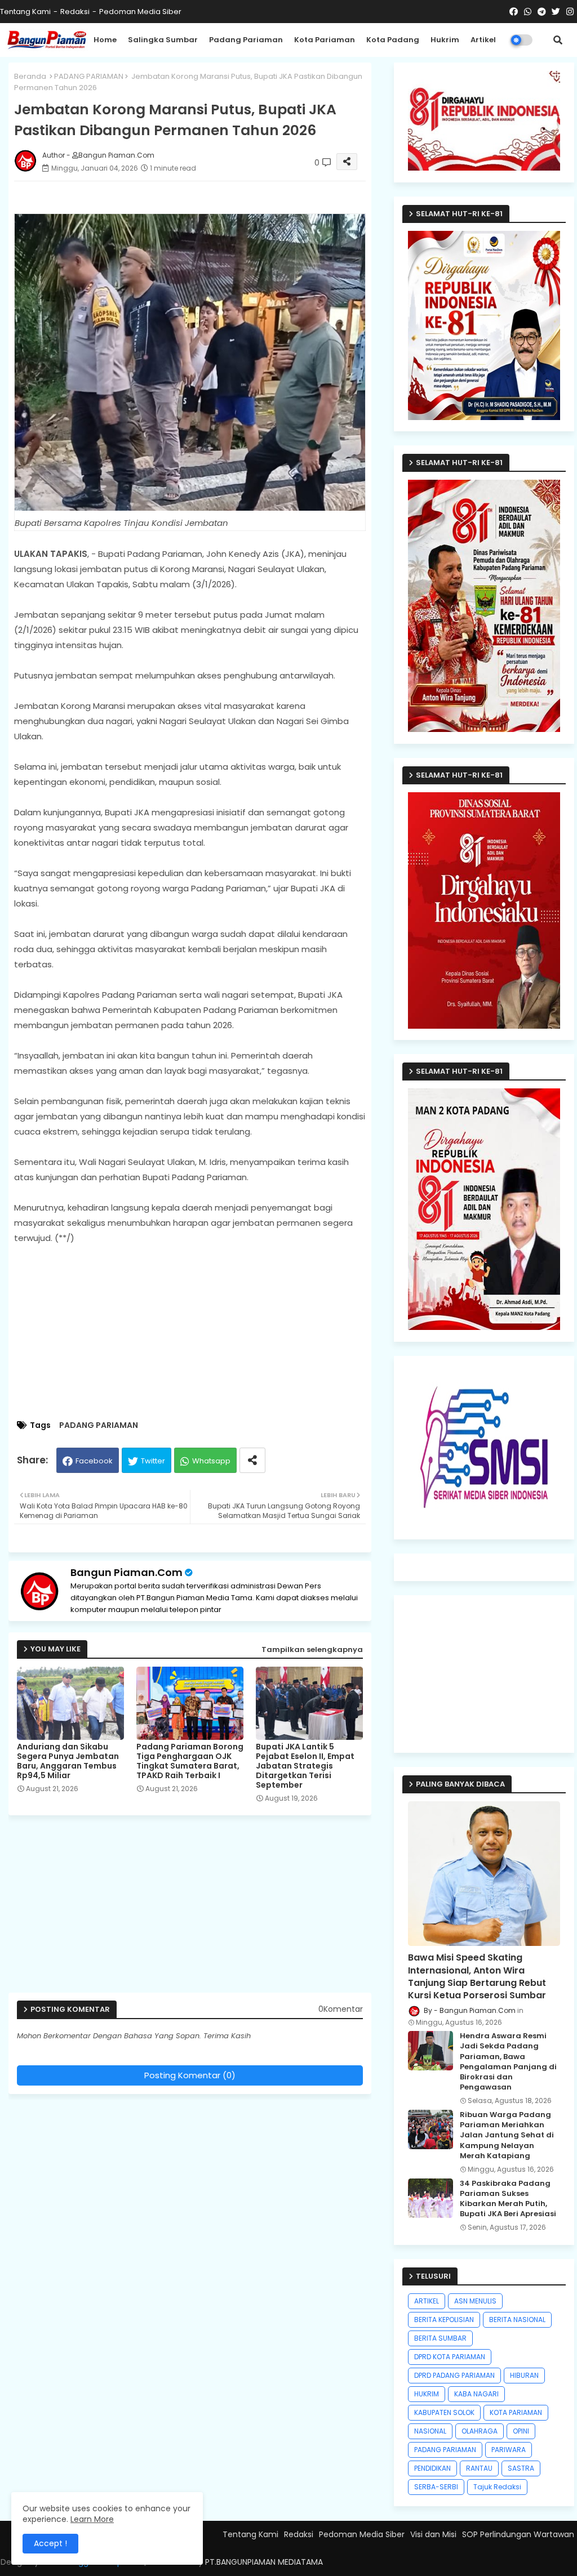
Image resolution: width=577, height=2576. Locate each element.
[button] (558, 40)
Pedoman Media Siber (140, 12)
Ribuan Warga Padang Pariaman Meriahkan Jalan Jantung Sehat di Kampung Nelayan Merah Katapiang (507, 2135)
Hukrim (445, 40)
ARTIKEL (427, 2301)
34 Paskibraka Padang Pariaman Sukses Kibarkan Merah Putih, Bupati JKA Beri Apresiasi (508, 2199)
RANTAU (479, 2468)
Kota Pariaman (325, 40)
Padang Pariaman (246, 40)
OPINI (521, 2431)
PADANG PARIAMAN (89, 76)
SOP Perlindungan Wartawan (518, 2534)
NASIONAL (430, 2431)
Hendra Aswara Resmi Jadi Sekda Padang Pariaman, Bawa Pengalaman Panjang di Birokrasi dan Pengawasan (508, 2062)
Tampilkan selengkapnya (312, 1649)
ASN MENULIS (475, 2301)
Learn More (92, 2519)
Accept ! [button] (50, 2543)
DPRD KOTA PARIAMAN (450, 2357)
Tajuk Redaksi (497, 2487)
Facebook (94, 1461)
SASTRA (521, 2468)
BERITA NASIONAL (517, 2320)
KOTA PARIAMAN (516, 2412)
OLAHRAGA (480, 2431)
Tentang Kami (25, 12)
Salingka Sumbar (163, 40)
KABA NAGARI (476, 2394)
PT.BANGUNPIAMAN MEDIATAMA (264, 2562)
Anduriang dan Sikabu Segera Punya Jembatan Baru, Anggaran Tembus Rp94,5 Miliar (68, 1761)
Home (105, 40)
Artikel (483, 40)
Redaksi (75, 12)
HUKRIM (427, 2394)
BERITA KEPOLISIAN (444, 2320)
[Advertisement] (201, 1333)
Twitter (153, 1461)
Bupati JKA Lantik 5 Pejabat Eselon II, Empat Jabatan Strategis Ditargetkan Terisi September (305, 1766)
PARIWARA (509, 2450)
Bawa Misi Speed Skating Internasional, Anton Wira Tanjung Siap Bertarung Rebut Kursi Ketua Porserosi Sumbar (477, 1977)
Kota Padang (393, 40)
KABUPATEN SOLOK (444, 2412)
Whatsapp (211, 1461)
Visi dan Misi (433, 2534)
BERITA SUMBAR (440, 2338)
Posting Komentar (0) (190, 2075)
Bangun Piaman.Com (127, 1572)
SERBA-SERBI (436, 2487)
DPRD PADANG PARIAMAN (454, 2375)
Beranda (30, 76)
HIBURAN (524, 2375)
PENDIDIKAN (432, 2468)
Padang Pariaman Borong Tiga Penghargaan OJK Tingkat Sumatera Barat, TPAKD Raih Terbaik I (190, 1761)
